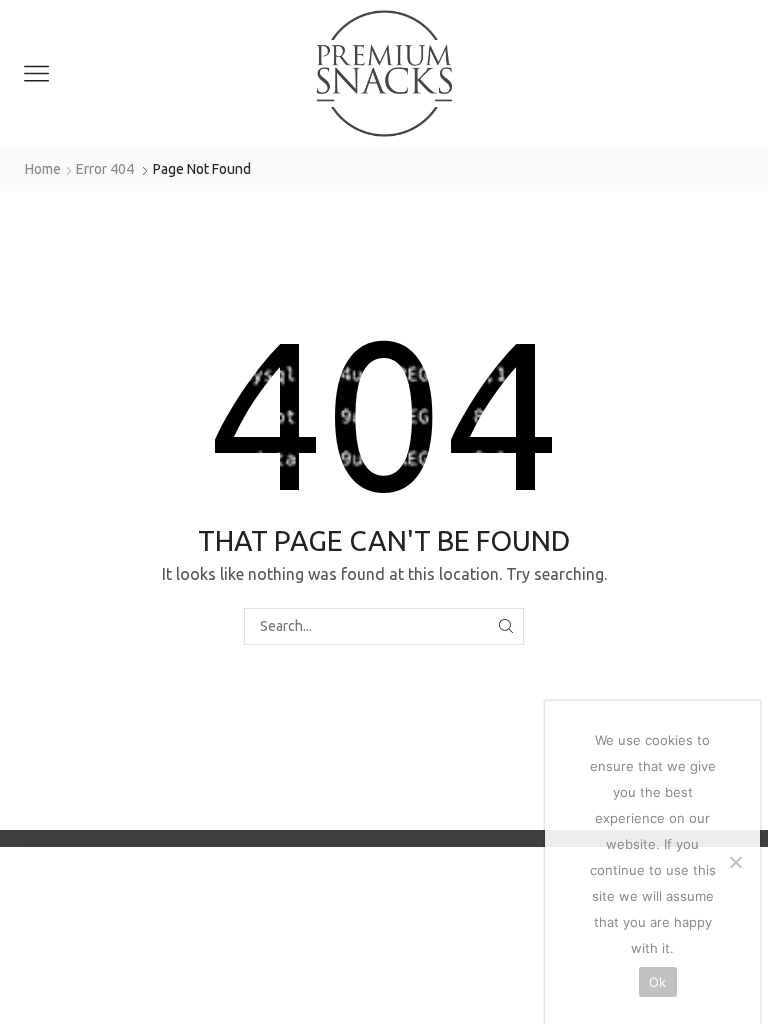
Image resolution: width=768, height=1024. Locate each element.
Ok (658, 982)
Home (43, 169)
